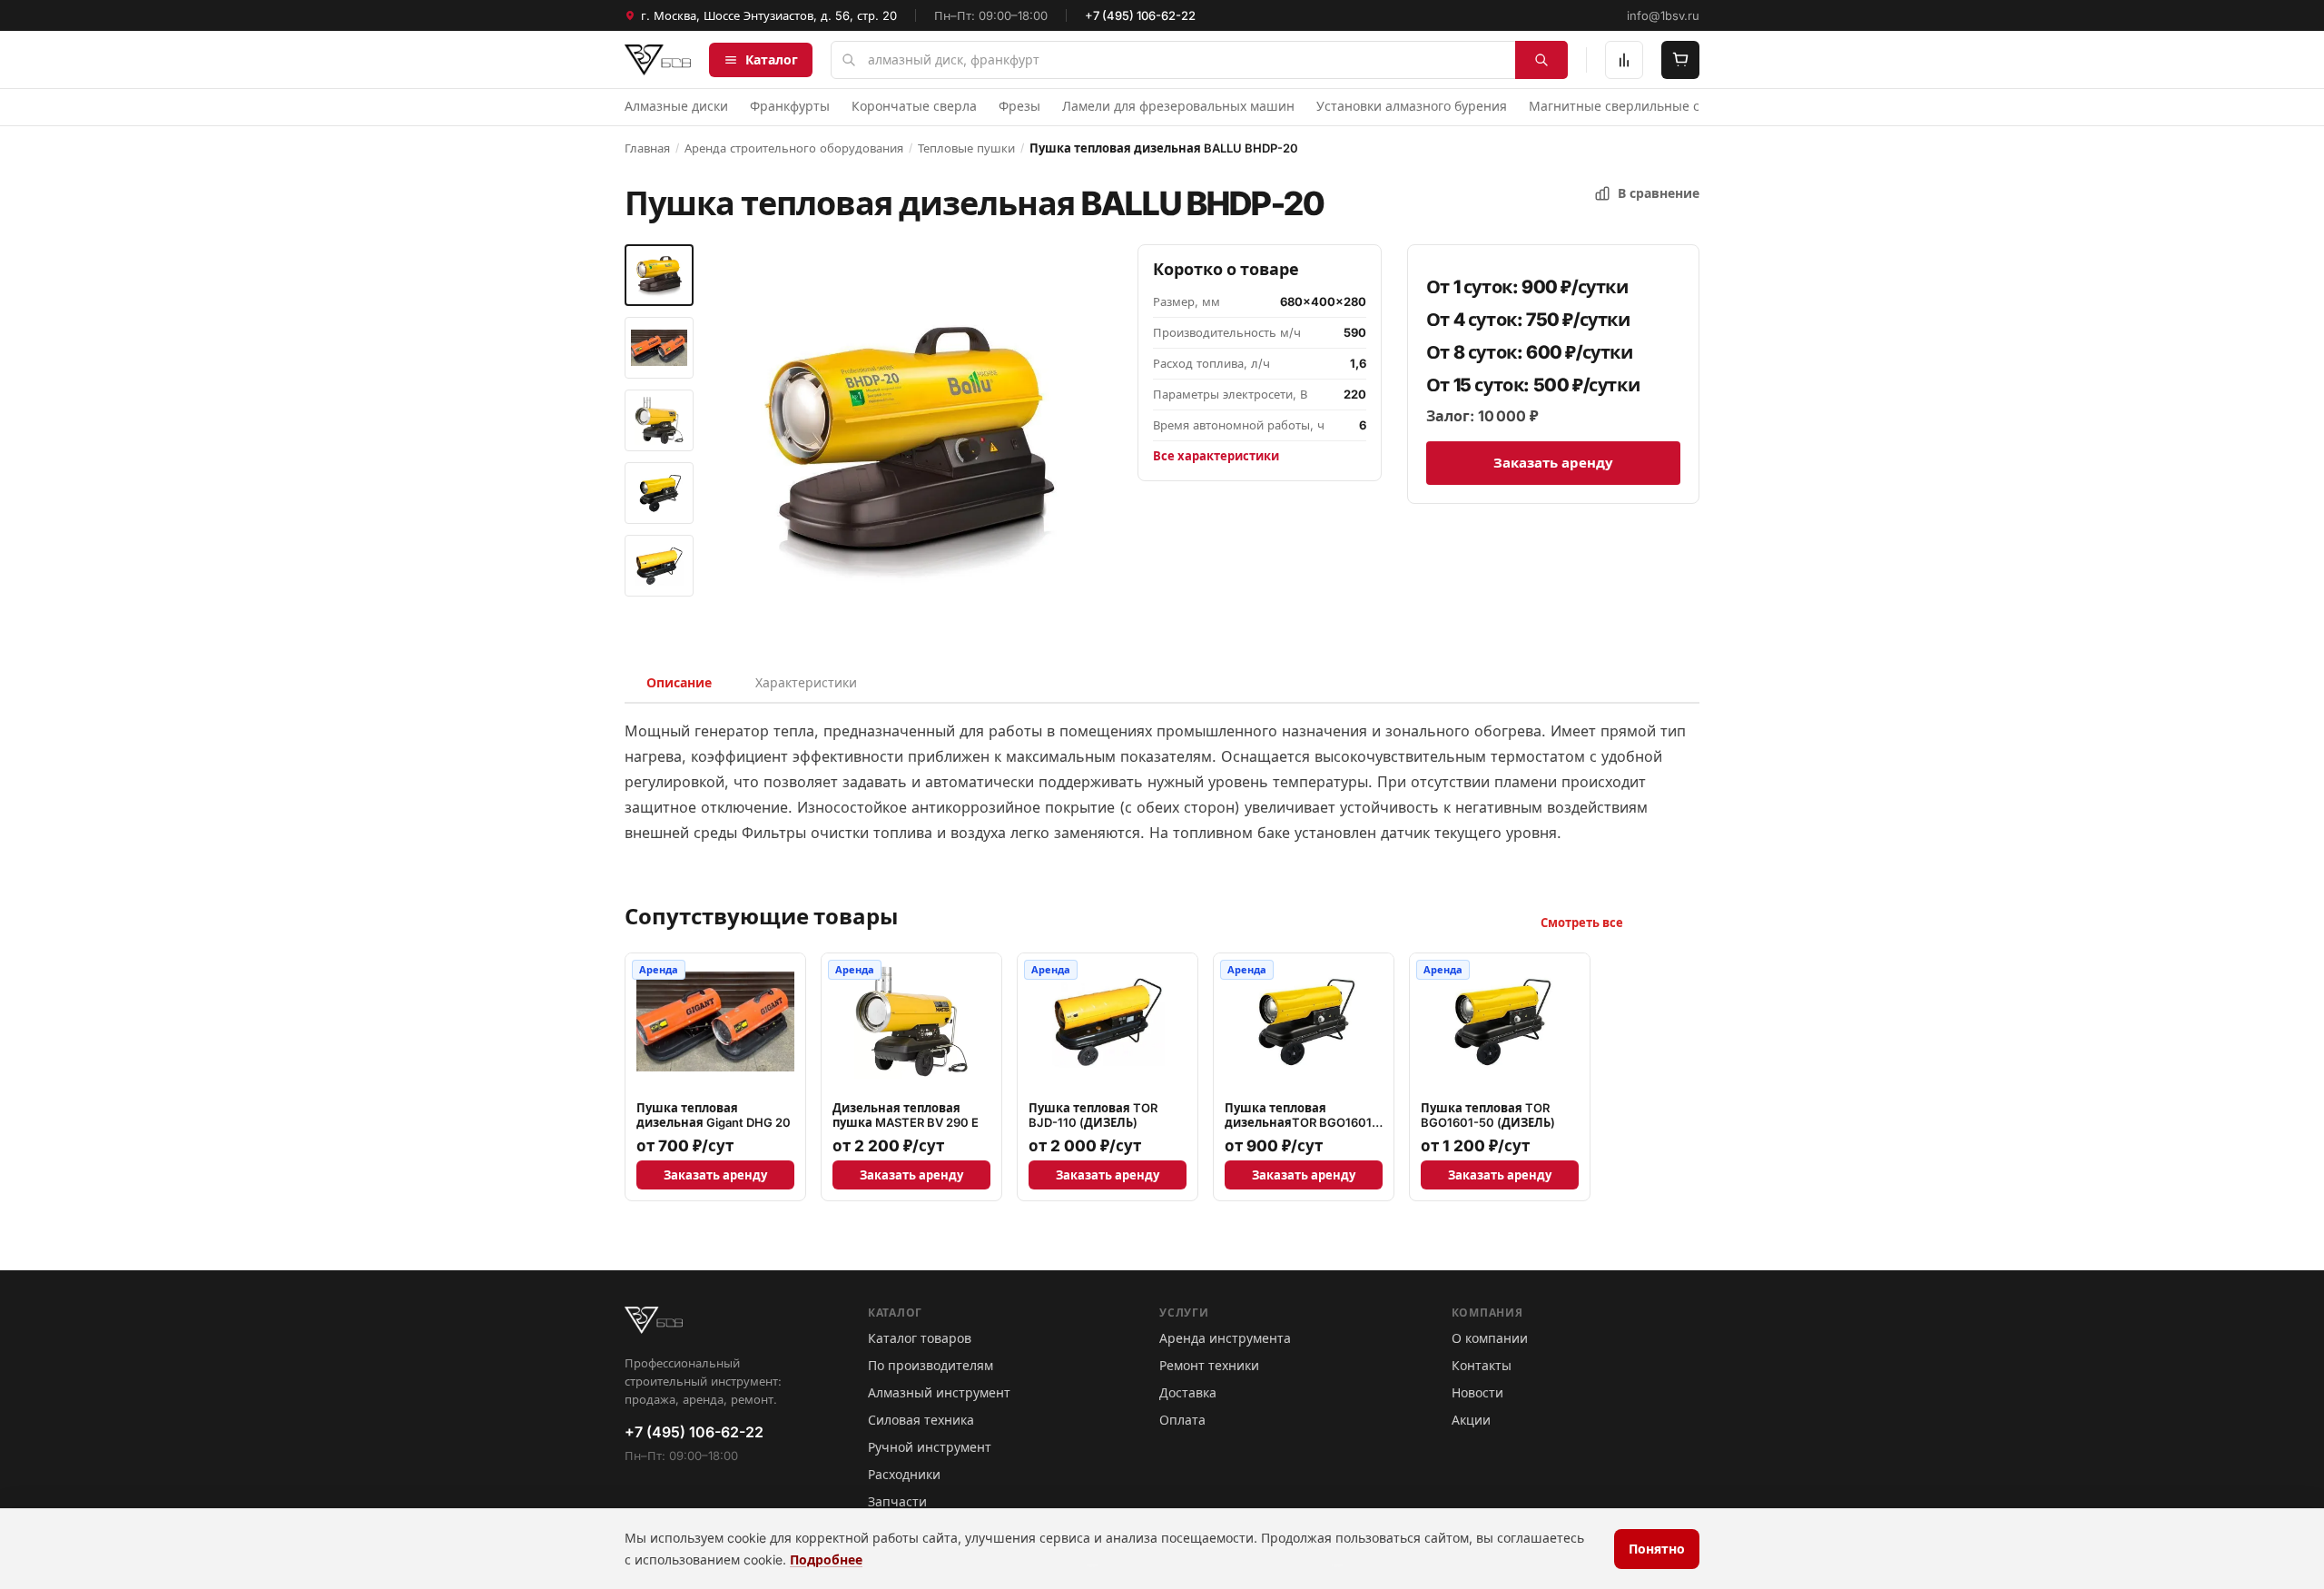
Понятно (1657, 1549)
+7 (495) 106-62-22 (1140, 15)
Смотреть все (1582, 923)
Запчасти (897, 1501)
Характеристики (806, 682)
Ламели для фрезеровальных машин (1178, 106)
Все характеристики (1216, 456)
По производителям (931, 1365)
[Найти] (1541, 60)
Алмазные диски (676, 106)
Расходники (904, 1474)
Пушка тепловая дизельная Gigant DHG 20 (714, 1115)
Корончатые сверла (914, 106)
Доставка (1188, 1392)
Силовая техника (921, 1420)
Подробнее (826, 1559)
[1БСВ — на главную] (658, 60)
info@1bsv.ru (1663, 15)
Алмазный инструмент (939, 1392)
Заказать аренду (1553, 463)
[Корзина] (1680, 60)
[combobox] (1199, 60)
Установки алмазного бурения (1412, 106)
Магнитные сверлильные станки (1632, 106)
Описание (679, 682)
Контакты (1482, 1365)
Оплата (1182, 1420)
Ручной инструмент (930, 1447)
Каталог (772, 59)
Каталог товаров (920, 1338)
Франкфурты (790, 106)
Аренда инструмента (1225, 1338)
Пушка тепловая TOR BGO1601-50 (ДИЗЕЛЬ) (1488, 1115)
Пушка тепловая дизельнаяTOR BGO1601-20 (1301, 1122)
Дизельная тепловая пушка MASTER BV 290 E (906, 1115)
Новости (1477, 1392)
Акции (1471, 1420)
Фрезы (1019, 106)
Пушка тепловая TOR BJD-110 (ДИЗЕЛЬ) (1093, 1115)
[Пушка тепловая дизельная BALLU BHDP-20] (659, 275)
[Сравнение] (1624, 60)
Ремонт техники (1209, 1365)
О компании (1490, 1338)
